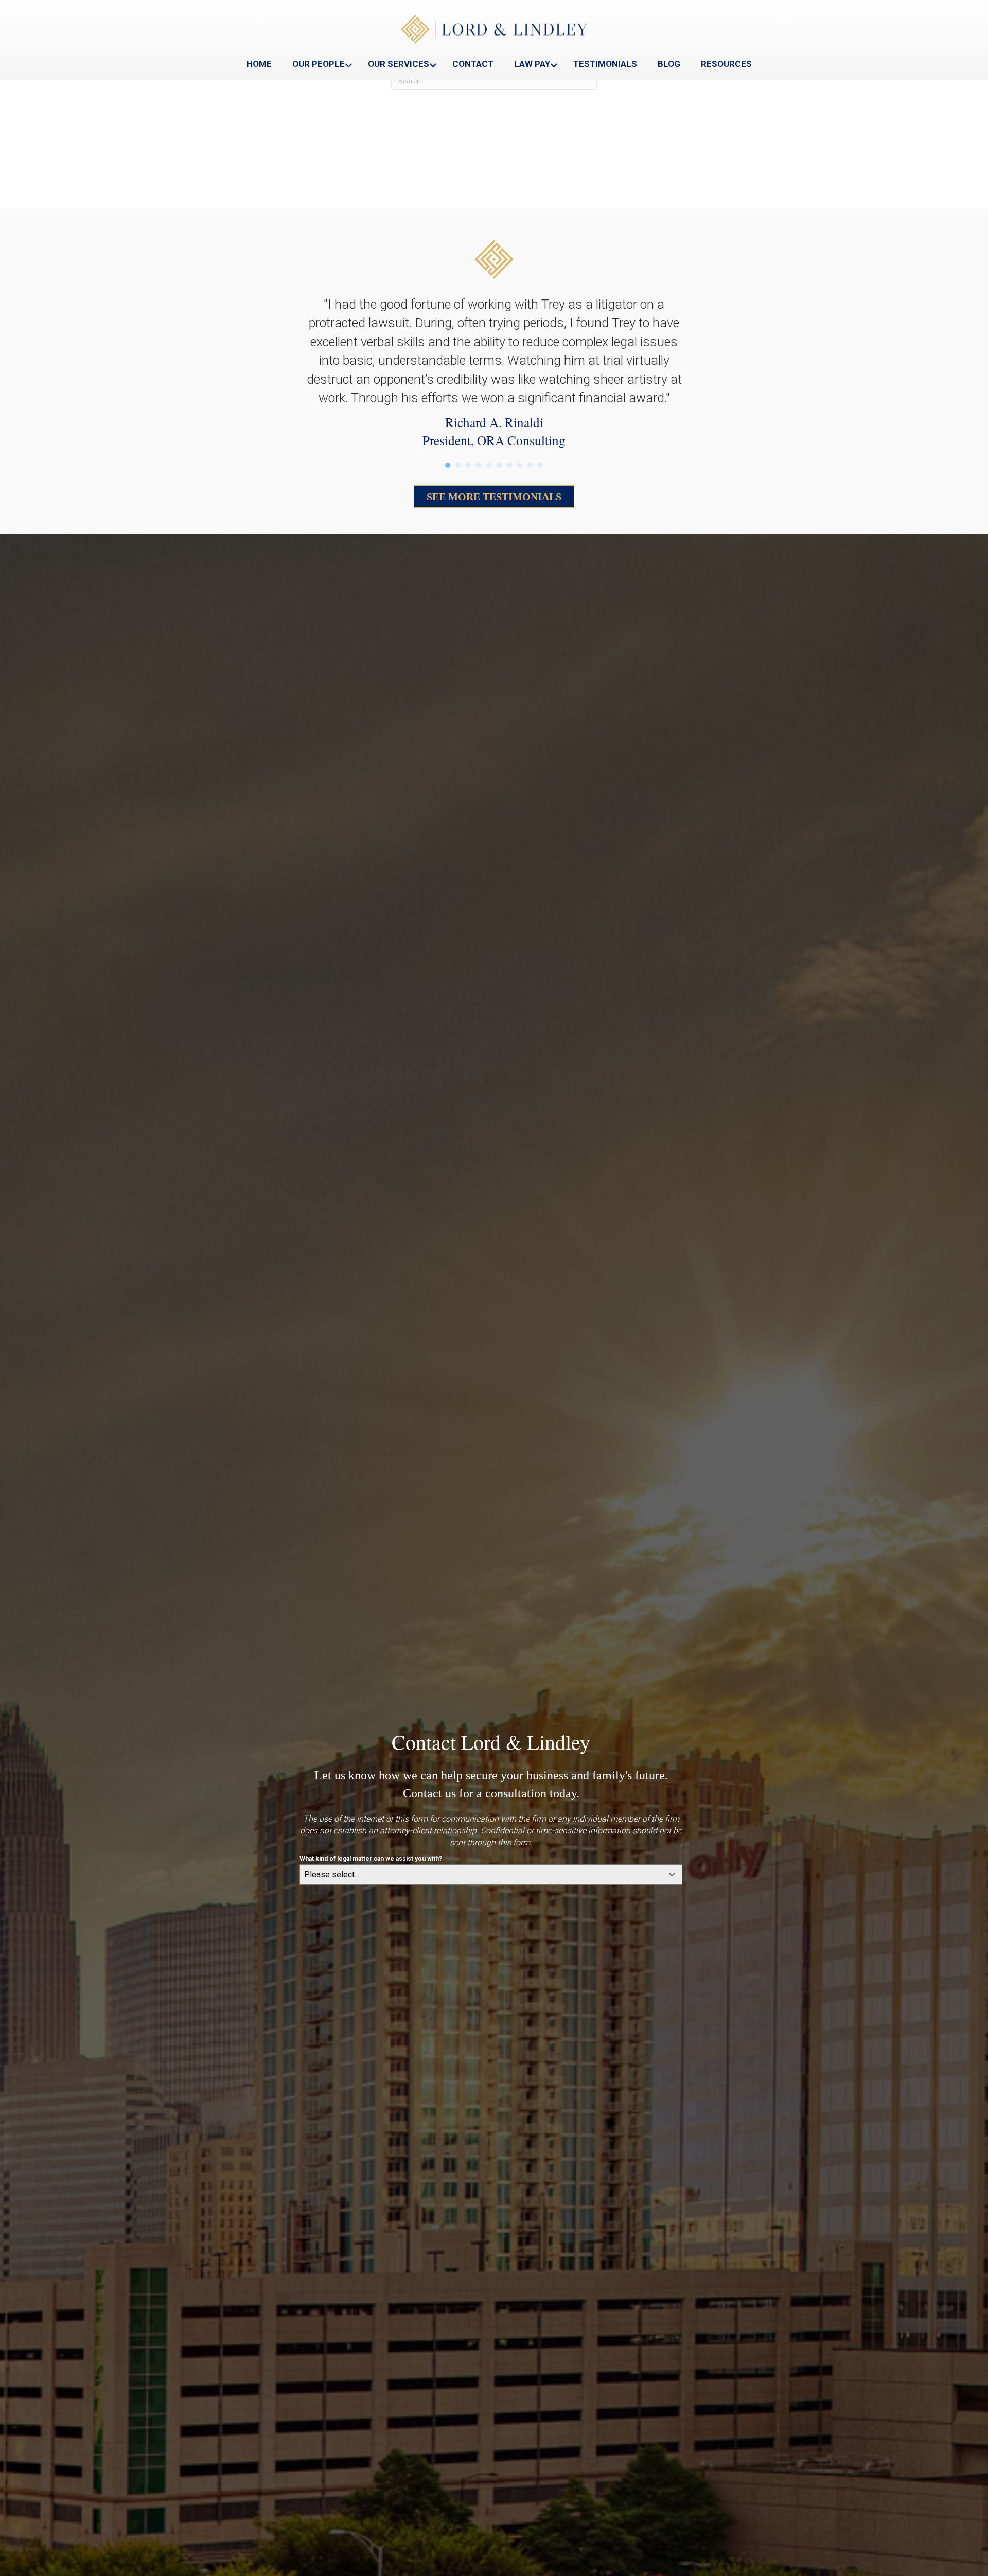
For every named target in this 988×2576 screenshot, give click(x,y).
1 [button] (448, 465)
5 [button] (489, 465)
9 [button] (530, 465)
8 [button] (520, 465)
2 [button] (458, 465)
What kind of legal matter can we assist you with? (371, 1859)
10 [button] (540, 465)
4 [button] (479, 465)
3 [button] (468, 465)
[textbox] (481, 1875)
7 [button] (509, 465)
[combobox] (491, 1875)
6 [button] (499, 465)
